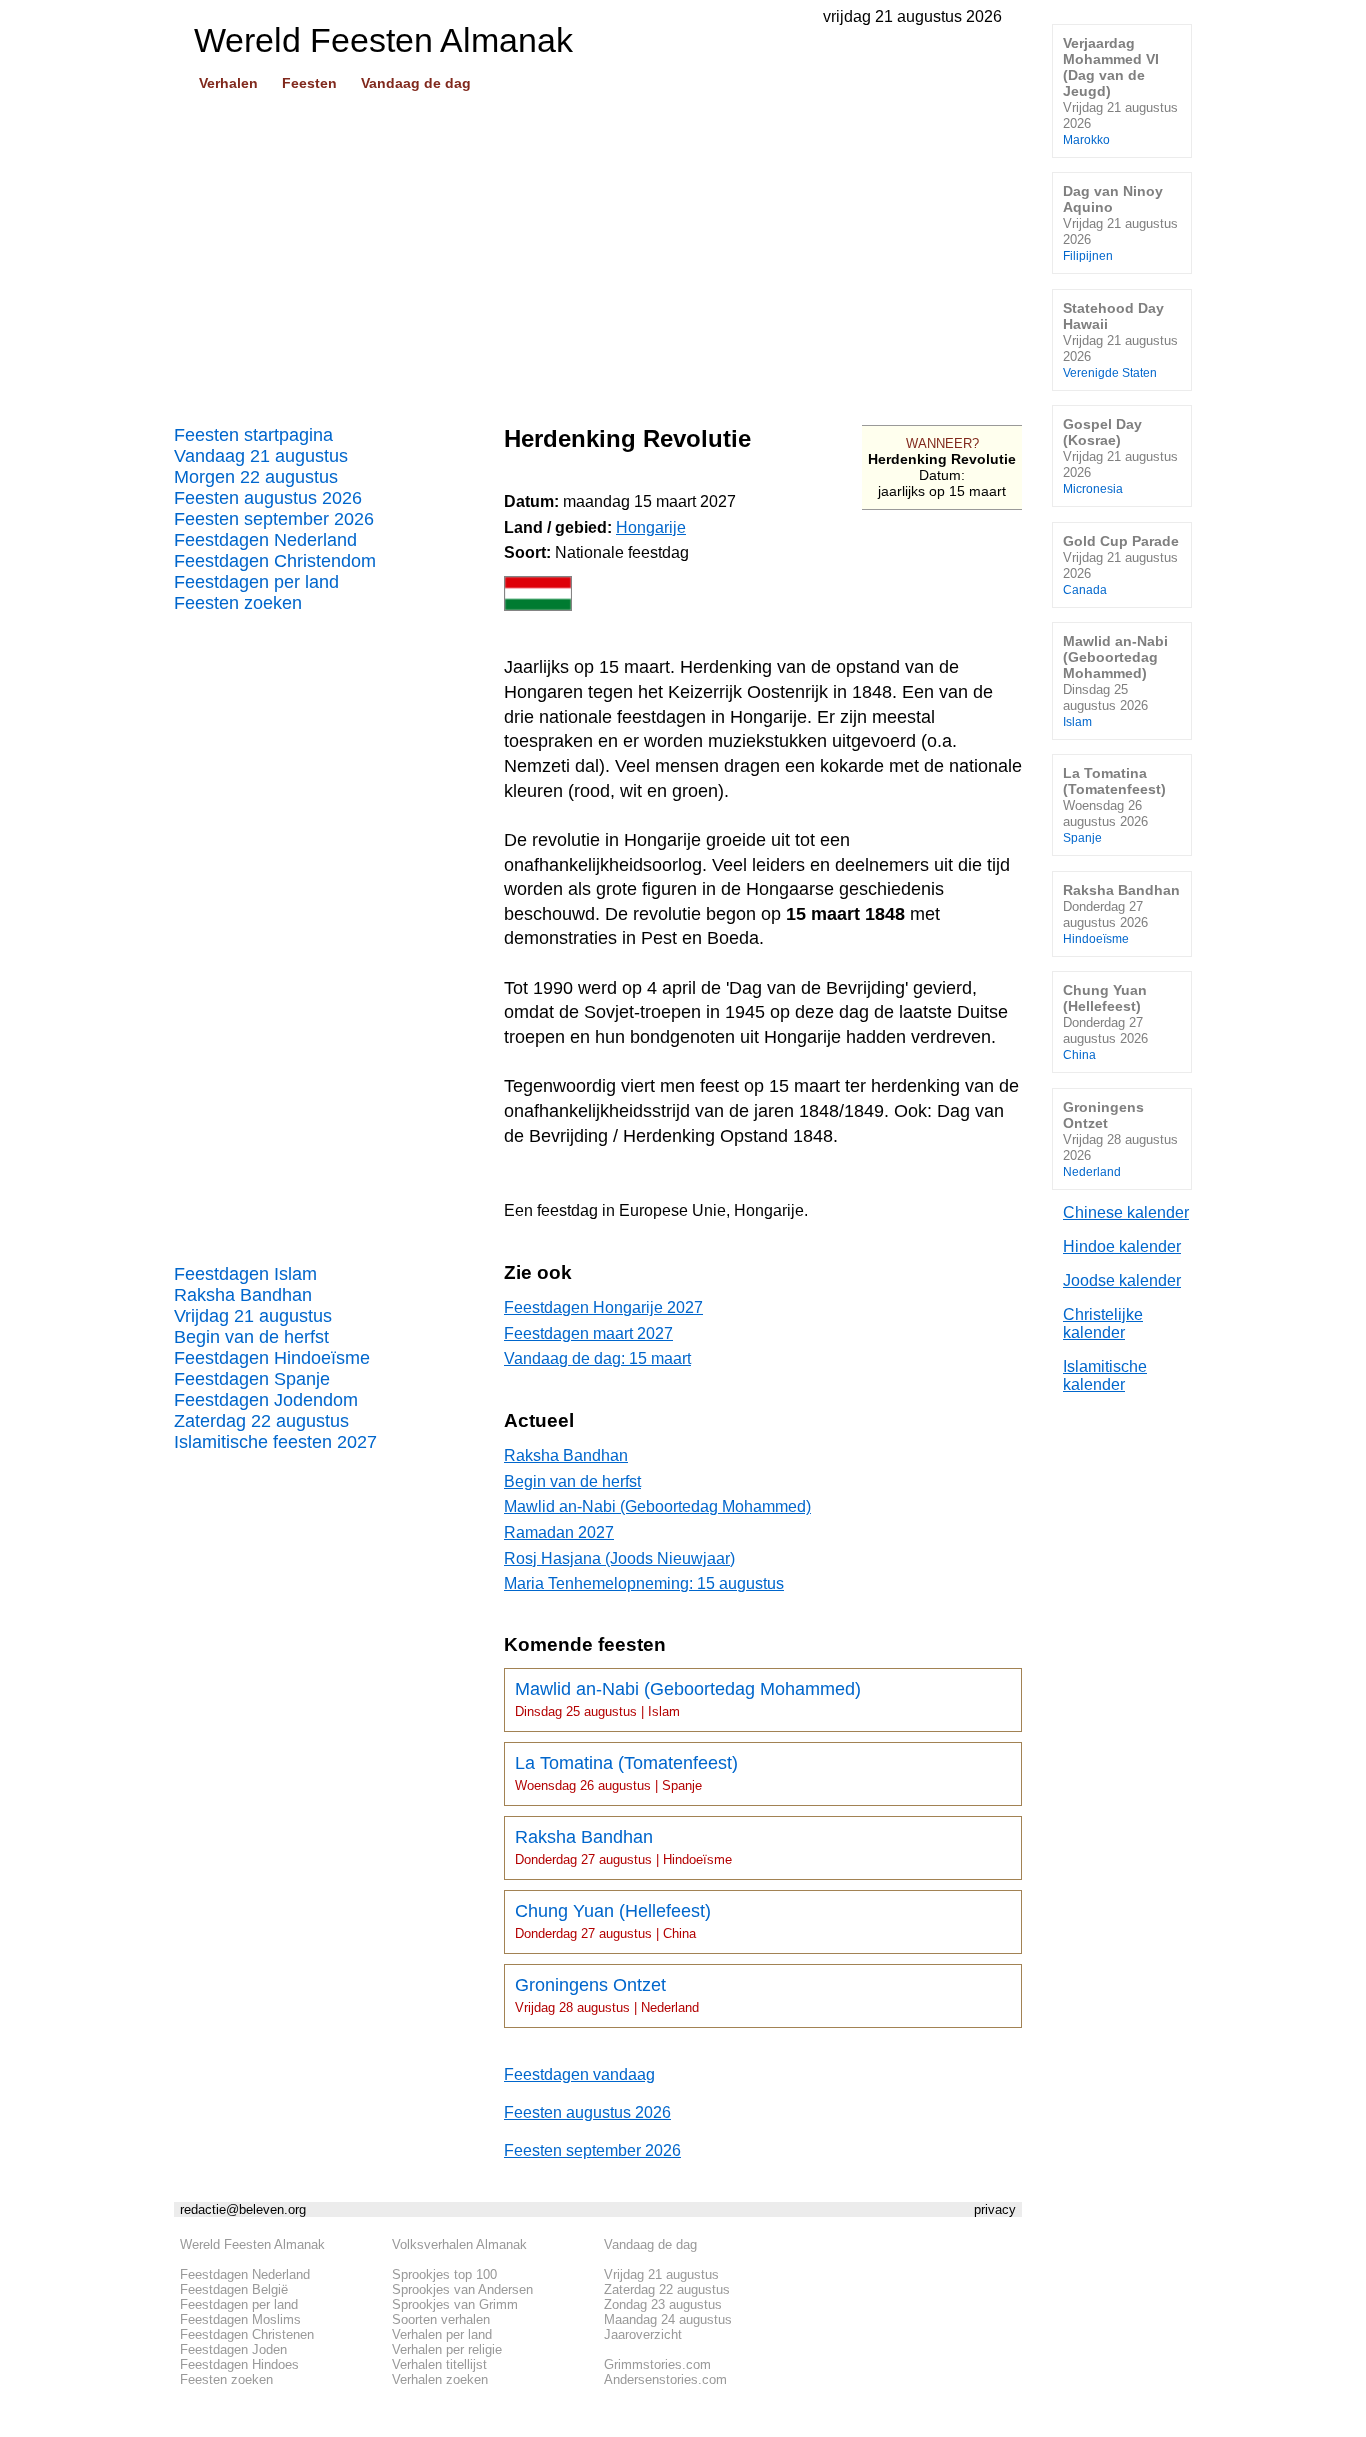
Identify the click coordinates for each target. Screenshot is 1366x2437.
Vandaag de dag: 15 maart (597, 1358)
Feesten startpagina (253, 435)
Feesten (309, 83)
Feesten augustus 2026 (268, 498)
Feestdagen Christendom (275, 561)
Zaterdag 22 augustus (261, 1421)
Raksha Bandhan (243, 1295)
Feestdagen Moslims (240, 2319)
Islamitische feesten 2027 (275, 1442)
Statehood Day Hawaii (1120, 339)
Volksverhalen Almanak (459, 2244)
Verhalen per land (442, 2334)
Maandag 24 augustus (668, 2319)
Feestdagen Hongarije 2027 (603, 1307)
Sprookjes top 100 (444, 2274)
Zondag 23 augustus (663, 2304)
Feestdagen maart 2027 (588, 1333)
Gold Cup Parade (1121, 564)
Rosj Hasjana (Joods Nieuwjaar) (619, 1558)
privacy (995, 2209)
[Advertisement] (598, 251)
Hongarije (651, 527)
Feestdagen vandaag (579, 2074)
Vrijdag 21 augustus (253, 1316)
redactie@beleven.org (243, 2209)
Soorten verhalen (441, 2319)
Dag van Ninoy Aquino (1120, 222)
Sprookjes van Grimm (455, 2304)
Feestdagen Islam (245, 1274)
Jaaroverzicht (643, 2334)
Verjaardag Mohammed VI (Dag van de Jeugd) (1120, 90)
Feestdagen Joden (233, 2349)
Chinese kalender (1126, 1212)
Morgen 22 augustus (256, 477)
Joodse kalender (1122, 1280)
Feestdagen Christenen (247, 2334)
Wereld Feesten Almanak (252, 2244)
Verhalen (228, 83)
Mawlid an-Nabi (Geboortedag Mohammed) (657, 1506)
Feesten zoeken (238, 603)
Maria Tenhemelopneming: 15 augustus (644, 1583)
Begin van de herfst (251, 1337)
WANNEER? (942, 443)
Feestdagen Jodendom (266, 1400)
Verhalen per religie (447, 2349)
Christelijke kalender (1103, 1323)
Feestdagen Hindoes (239, 2364)
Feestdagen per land (256, 582)
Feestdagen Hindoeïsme (272, 1358)
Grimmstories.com (657, 2364)
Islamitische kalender (1105, 1375)
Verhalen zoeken (440, 2379)
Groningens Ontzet (607, 1995)
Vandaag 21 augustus (261, 456)
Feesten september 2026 (274, 519)
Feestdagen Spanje (252, 1379)
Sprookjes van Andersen (462, 2289)
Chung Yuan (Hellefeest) (613, 1921)
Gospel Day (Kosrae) (1120, 455)
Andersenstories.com (665, 2379)
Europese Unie (672, 1210)
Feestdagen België (234, 2289)
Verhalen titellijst (439, 2364)
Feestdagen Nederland (265, 540)
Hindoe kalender (1122, 1246)
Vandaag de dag (416, 83)
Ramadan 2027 (559, 1532)
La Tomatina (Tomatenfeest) (626, 1773)
